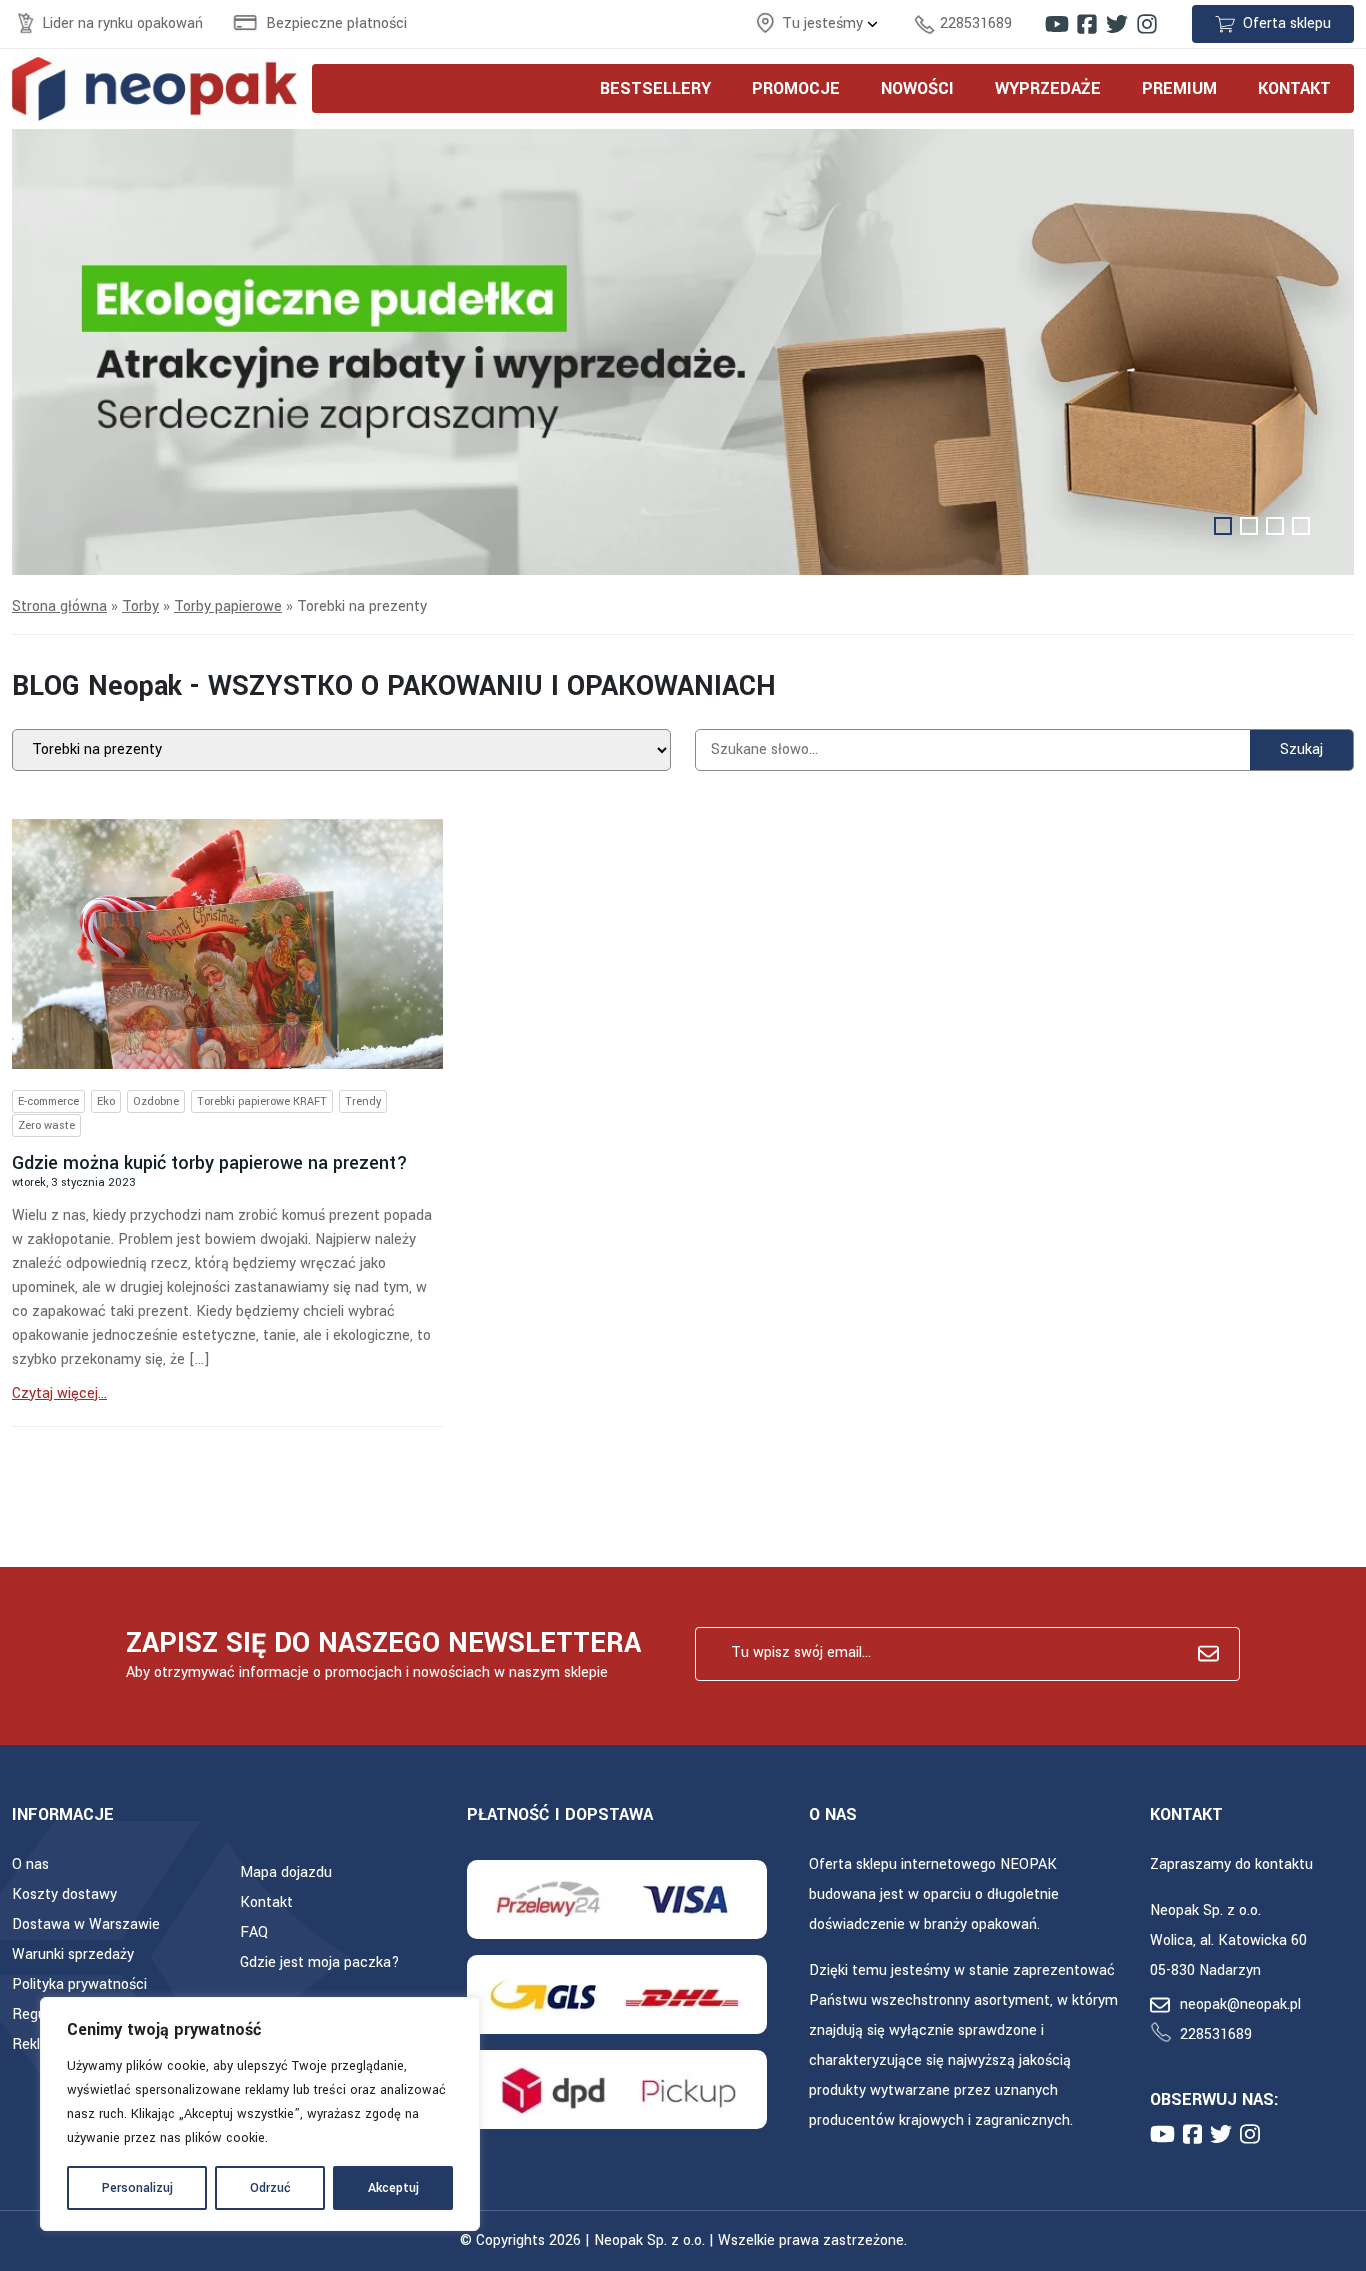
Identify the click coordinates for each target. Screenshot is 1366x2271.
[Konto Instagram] (1147, 24)
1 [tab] (1223, 526)
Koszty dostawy (64, 1894)
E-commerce (48, 1101)
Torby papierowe (228, 606)
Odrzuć (270, 2188)
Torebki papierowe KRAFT (262, 1101)
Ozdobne (156, 1101)
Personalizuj (137, 2188)
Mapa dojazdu (286, 1872)
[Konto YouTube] (1057, 24)
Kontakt (266, 1902)
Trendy (363, 1101)
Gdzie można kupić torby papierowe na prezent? (210, 1163)
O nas (30, 1864)
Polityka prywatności (79, 1984)
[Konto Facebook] (1087, 24)
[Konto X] (1117, 24)
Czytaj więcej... (59, 1393)
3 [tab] (1275, 526)
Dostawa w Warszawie (86, 1924)
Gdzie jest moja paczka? (320, 1962)
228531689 (976, 23)
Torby (140, 606)
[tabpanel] (683, 352)
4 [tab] (1301, 526)
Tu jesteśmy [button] (824, 23)
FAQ (254, 1932)
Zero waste (46, 1125)
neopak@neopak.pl (1240, 2004)
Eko (106, 1101)
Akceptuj (393, 2188)
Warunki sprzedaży (73, 1954)
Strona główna (59, 606)
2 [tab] (1249, 526)
